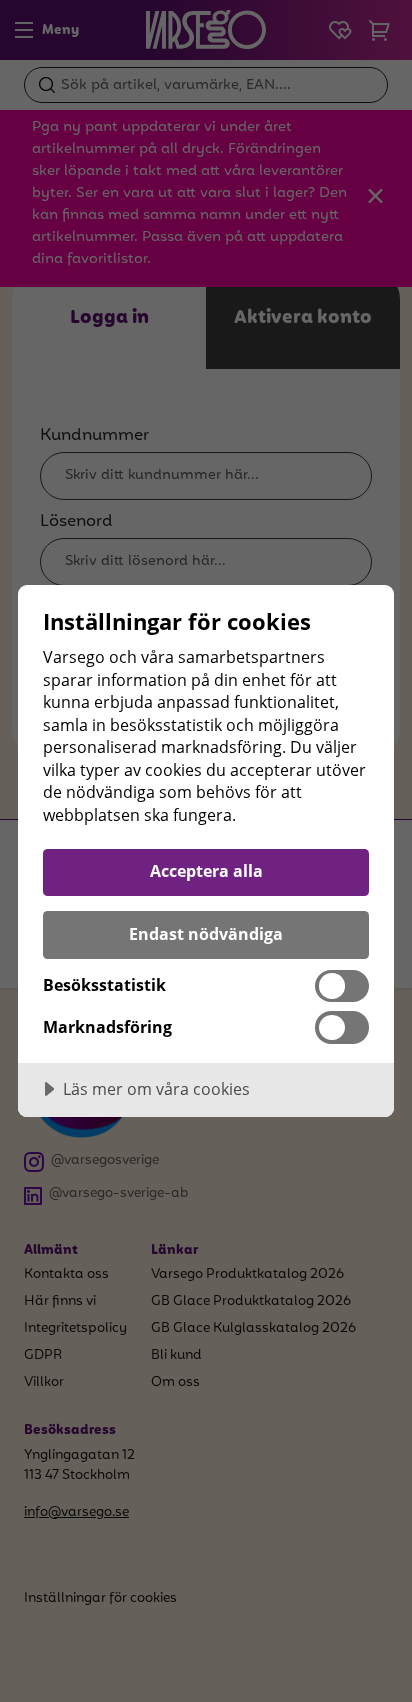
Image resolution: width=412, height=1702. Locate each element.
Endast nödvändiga (206, 934)
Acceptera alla (206, 871)
